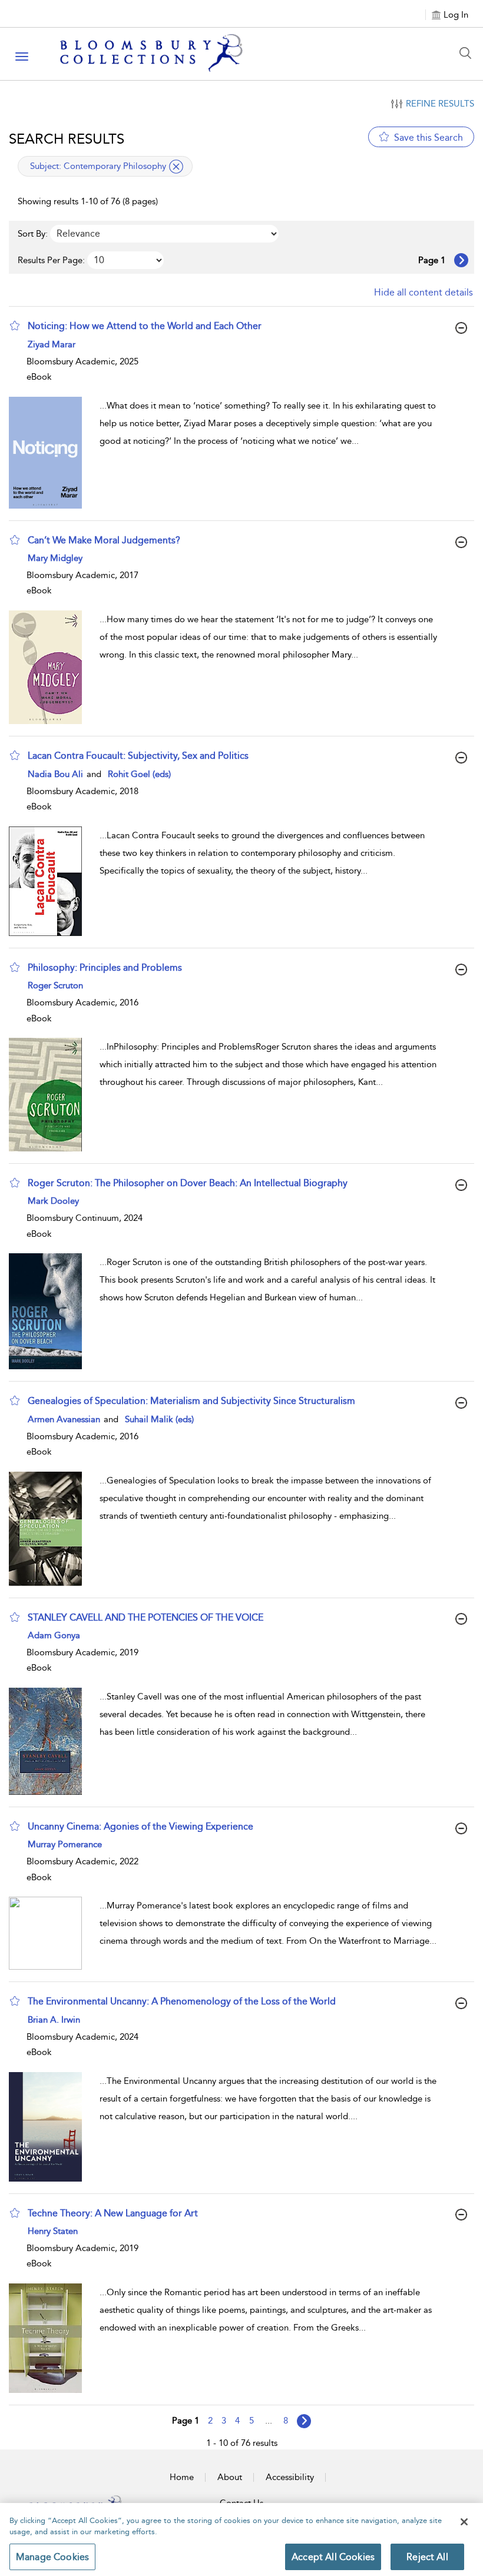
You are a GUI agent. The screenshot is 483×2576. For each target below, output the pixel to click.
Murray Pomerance (65, 1844)
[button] (15, 326)
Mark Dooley (53, 1201)
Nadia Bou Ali (57, 774)
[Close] (464, 2522)
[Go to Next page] (461, 260)
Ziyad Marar (52, 344)
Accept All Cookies (333, 2557)
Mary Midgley (55, 558)
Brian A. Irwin (54, 2020)
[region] (241, 2540)
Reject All (427, 2557)
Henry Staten (53, 2231)
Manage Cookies (52, 2557)
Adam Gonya (54, 1635)
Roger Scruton (55, 985)
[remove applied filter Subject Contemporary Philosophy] (176, 167)
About (230, 2477)
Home (182, 2477)
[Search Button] (468, 53)
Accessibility (290, 2477)
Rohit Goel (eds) (139, 774)
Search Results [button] (67, 139)
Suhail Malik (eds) (159, 1419)
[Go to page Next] (304, 2421)
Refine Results (440, 104)
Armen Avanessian (65, 1419)
